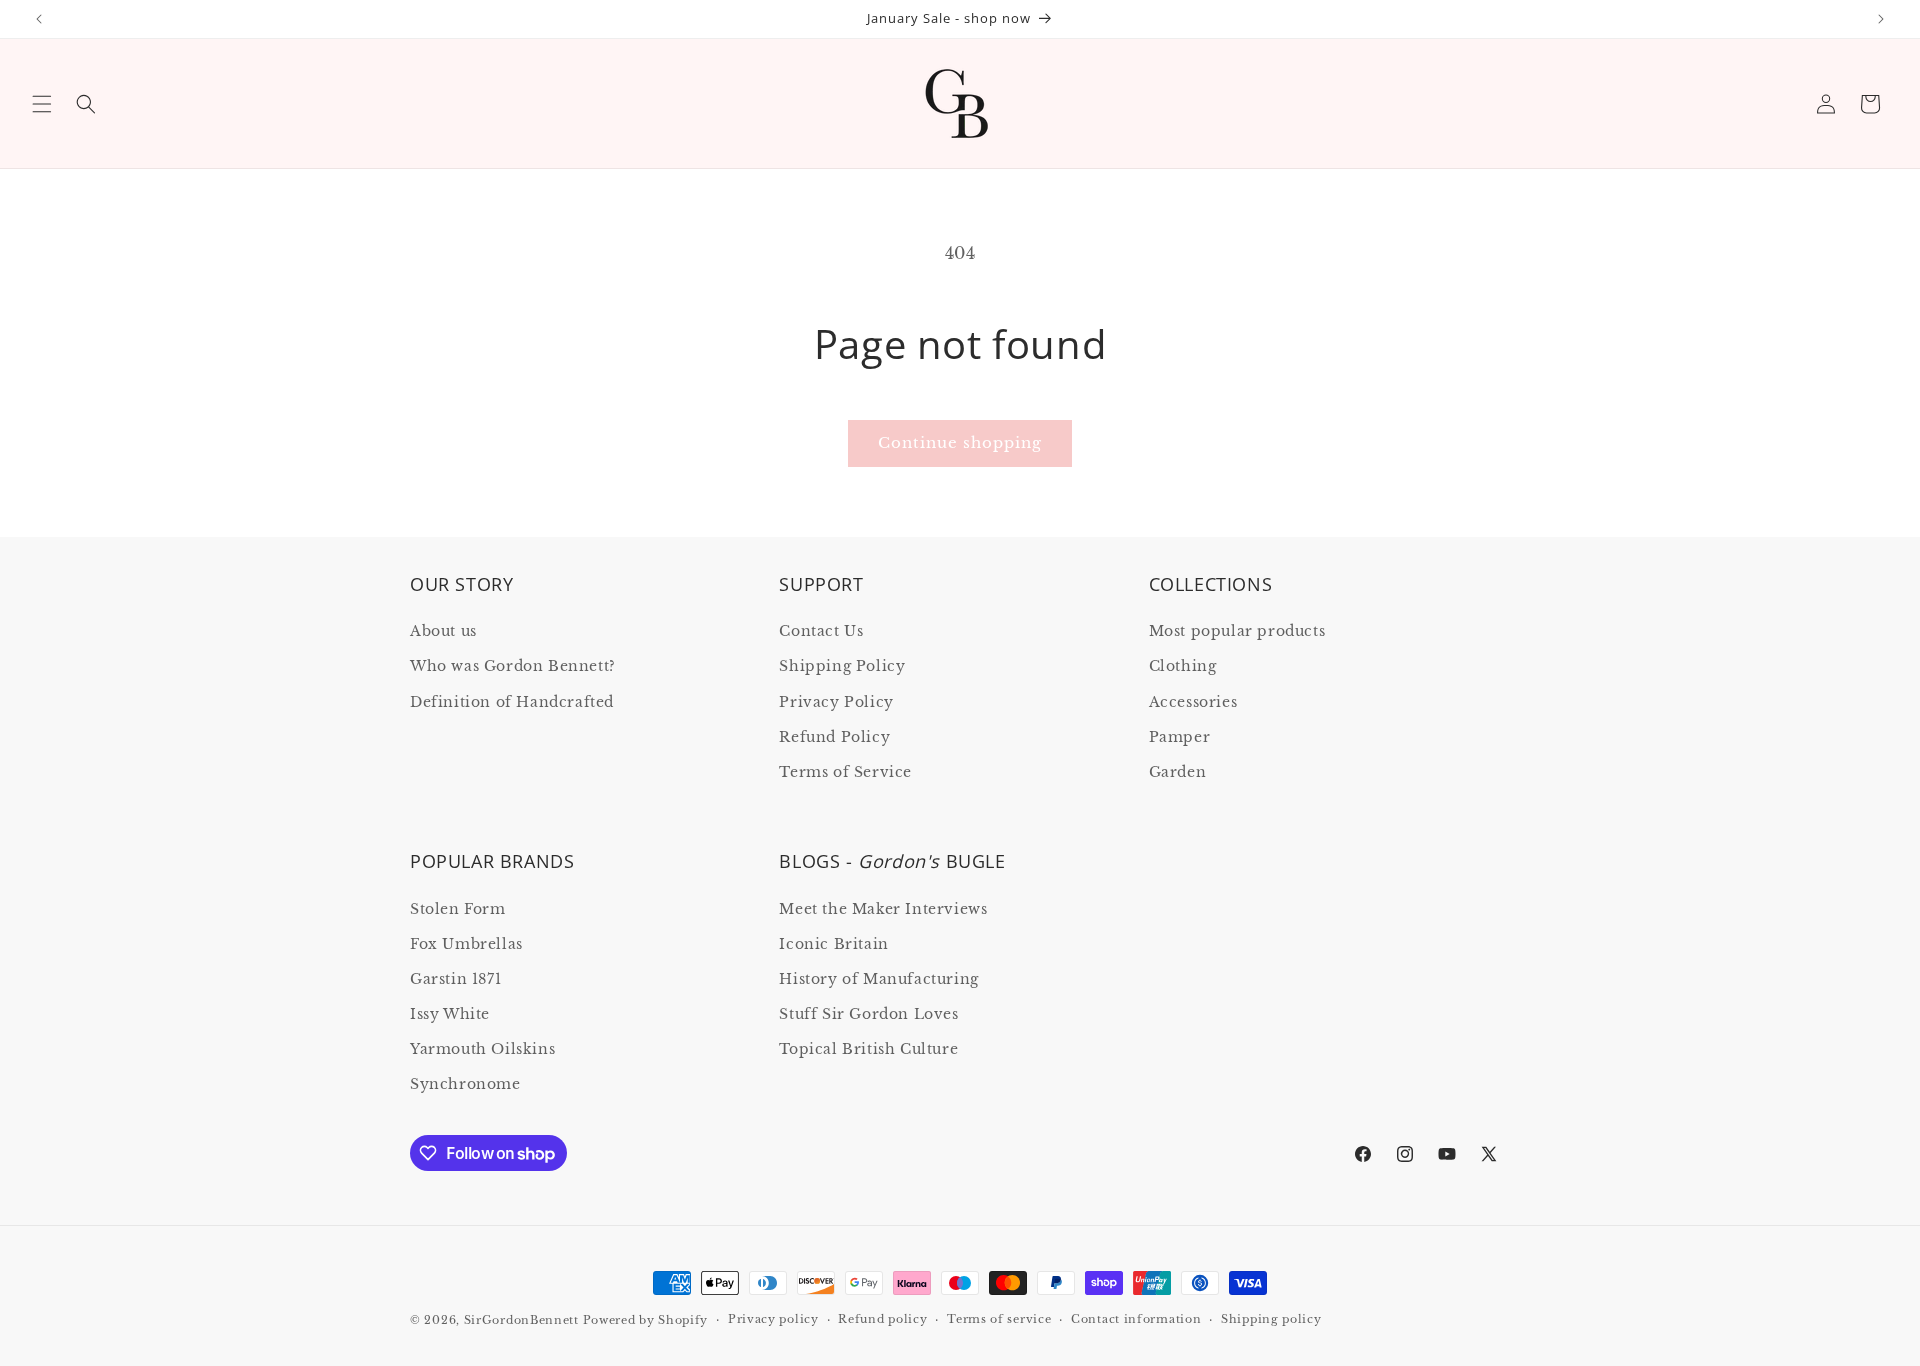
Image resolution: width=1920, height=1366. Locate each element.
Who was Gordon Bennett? (513, 666)
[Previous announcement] (39, 19)
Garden (1178, 772)
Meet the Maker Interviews (883, 909)
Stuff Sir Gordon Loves (868, 1014)
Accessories (1193, 702)
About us (443, 631)
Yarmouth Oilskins (482, 1049)
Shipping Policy (842, 666)
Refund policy (882, 1319)
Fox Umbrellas (466, 944)
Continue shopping (960, 442)
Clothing (1183, 666)
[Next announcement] (1881, 19)
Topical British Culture (868, 1049)
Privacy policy (773, 1319)
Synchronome (465, 1084)
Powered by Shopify (646, 1320)
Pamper (1180, 737)
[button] (42, 104)
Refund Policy (834, 737)
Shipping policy (1271, 1319)
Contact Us (821, 631)
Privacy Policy (836, 702)
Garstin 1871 (455, 979)
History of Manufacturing (878, 979)
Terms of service (999, 1319)
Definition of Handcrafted (512, 702)
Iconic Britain (833, 944)
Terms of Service (845, 772)
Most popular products (1237, 631)
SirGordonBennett (521, 1320)
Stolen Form (458, 909)
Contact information (1136, 1319)
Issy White (450, 1014)
